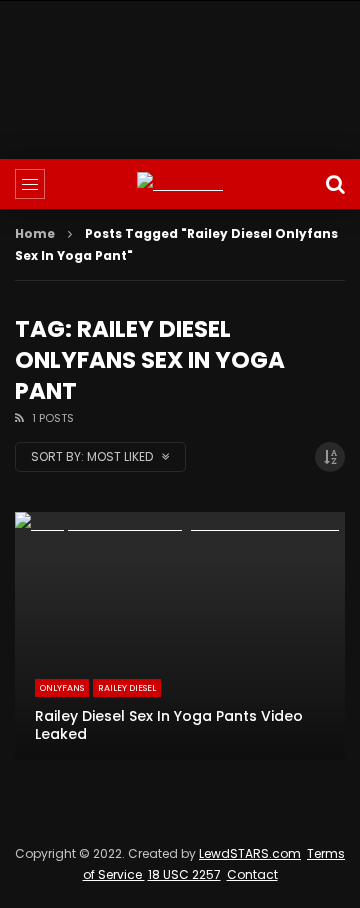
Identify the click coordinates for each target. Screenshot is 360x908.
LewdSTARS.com (250, 853)
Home (35, 233)
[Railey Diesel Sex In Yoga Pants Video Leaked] (180, 636)
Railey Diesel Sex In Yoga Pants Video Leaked (169, 725)
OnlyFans (62, 688)
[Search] (335, 184)
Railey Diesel (127, 688)
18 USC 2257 (184, 874)
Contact (252, 874)
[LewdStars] (180, 184)
